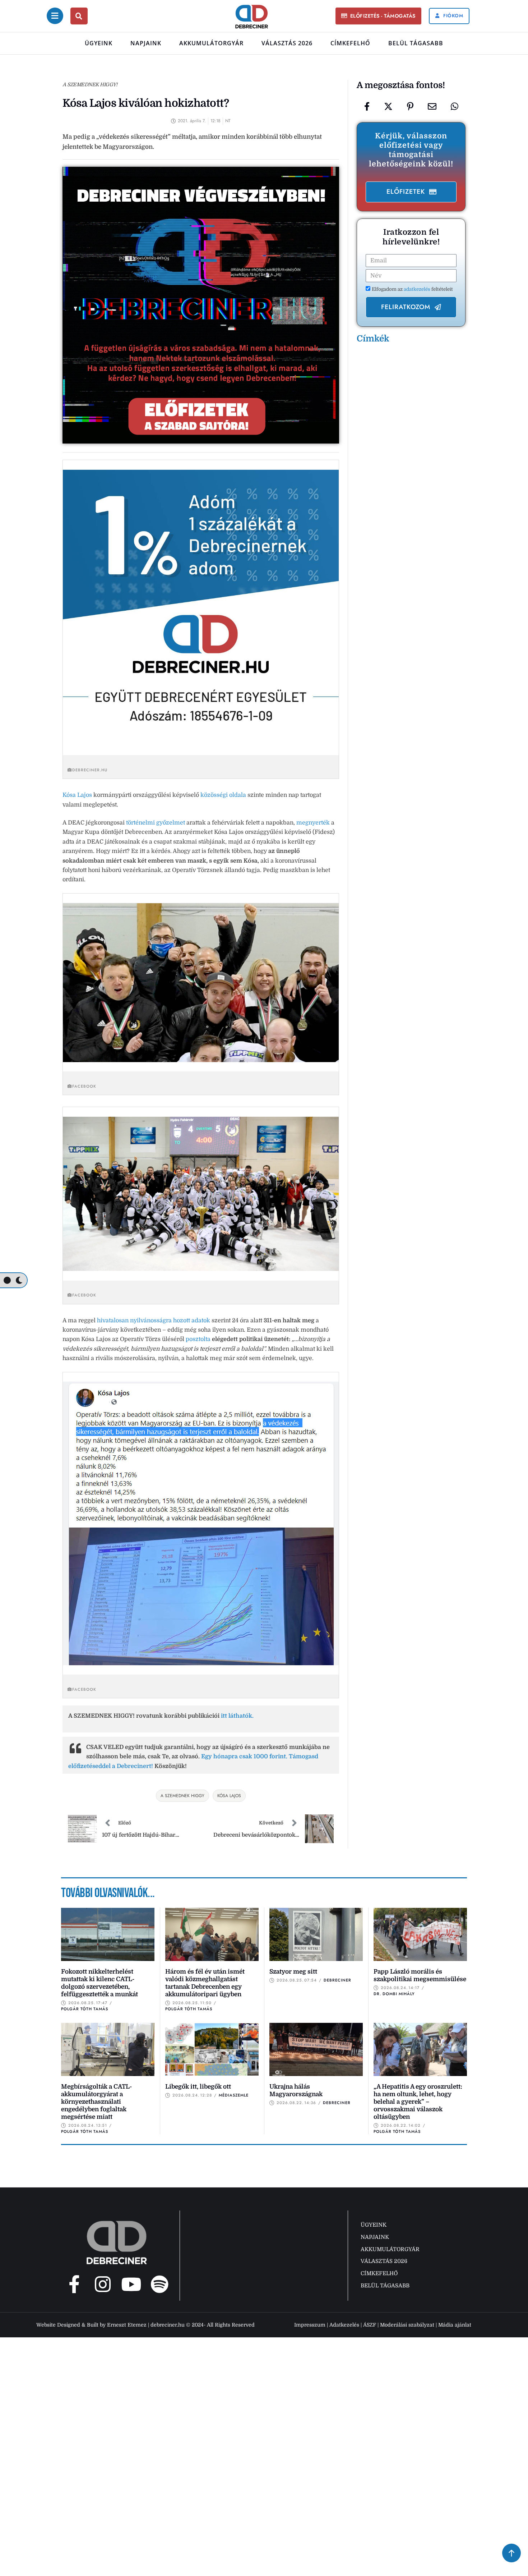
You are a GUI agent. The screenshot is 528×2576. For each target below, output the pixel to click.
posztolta (198, 1339)
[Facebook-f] (74, 2284)
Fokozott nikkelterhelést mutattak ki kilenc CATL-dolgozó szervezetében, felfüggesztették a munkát (99, 1983)
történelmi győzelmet (156, 823)
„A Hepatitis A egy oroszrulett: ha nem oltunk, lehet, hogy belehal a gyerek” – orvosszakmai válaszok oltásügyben (418, 2102)
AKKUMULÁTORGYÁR (211, 43)
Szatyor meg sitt (293, 1972)
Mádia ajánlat (455, 2325)
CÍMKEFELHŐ (350, 43)
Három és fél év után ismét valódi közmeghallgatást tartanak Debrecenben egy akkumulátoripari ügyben (205, 1983)
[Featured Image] (108, 1934)
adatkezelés (418, 289)
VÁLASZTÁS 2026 (287, 43)
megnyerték (313, 823)
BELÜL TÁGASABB (416, 43)
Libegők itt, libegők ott (198, 2087)
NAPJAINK (146, 43)
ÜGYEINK (99, 43)
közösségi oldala (224, 795)
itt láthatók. (237, 1716)
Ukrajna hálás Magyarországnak (296, 2090)
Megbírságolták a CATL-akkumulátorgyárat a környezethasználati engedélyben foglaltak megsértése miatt (96, 2102)
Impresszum (310, 2325)
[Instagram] (103, 2284)
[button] (378, 16)
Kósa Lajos (77, 795)
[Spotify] (159, 2284)
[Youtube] (131, 2284)
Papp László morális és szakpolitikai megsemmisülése (420, 1975)
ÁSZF (370, 2325)
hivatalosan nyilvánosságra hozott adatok (154, 1321)
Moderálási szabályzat (407, 2325)
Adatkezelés (344, 2325)
